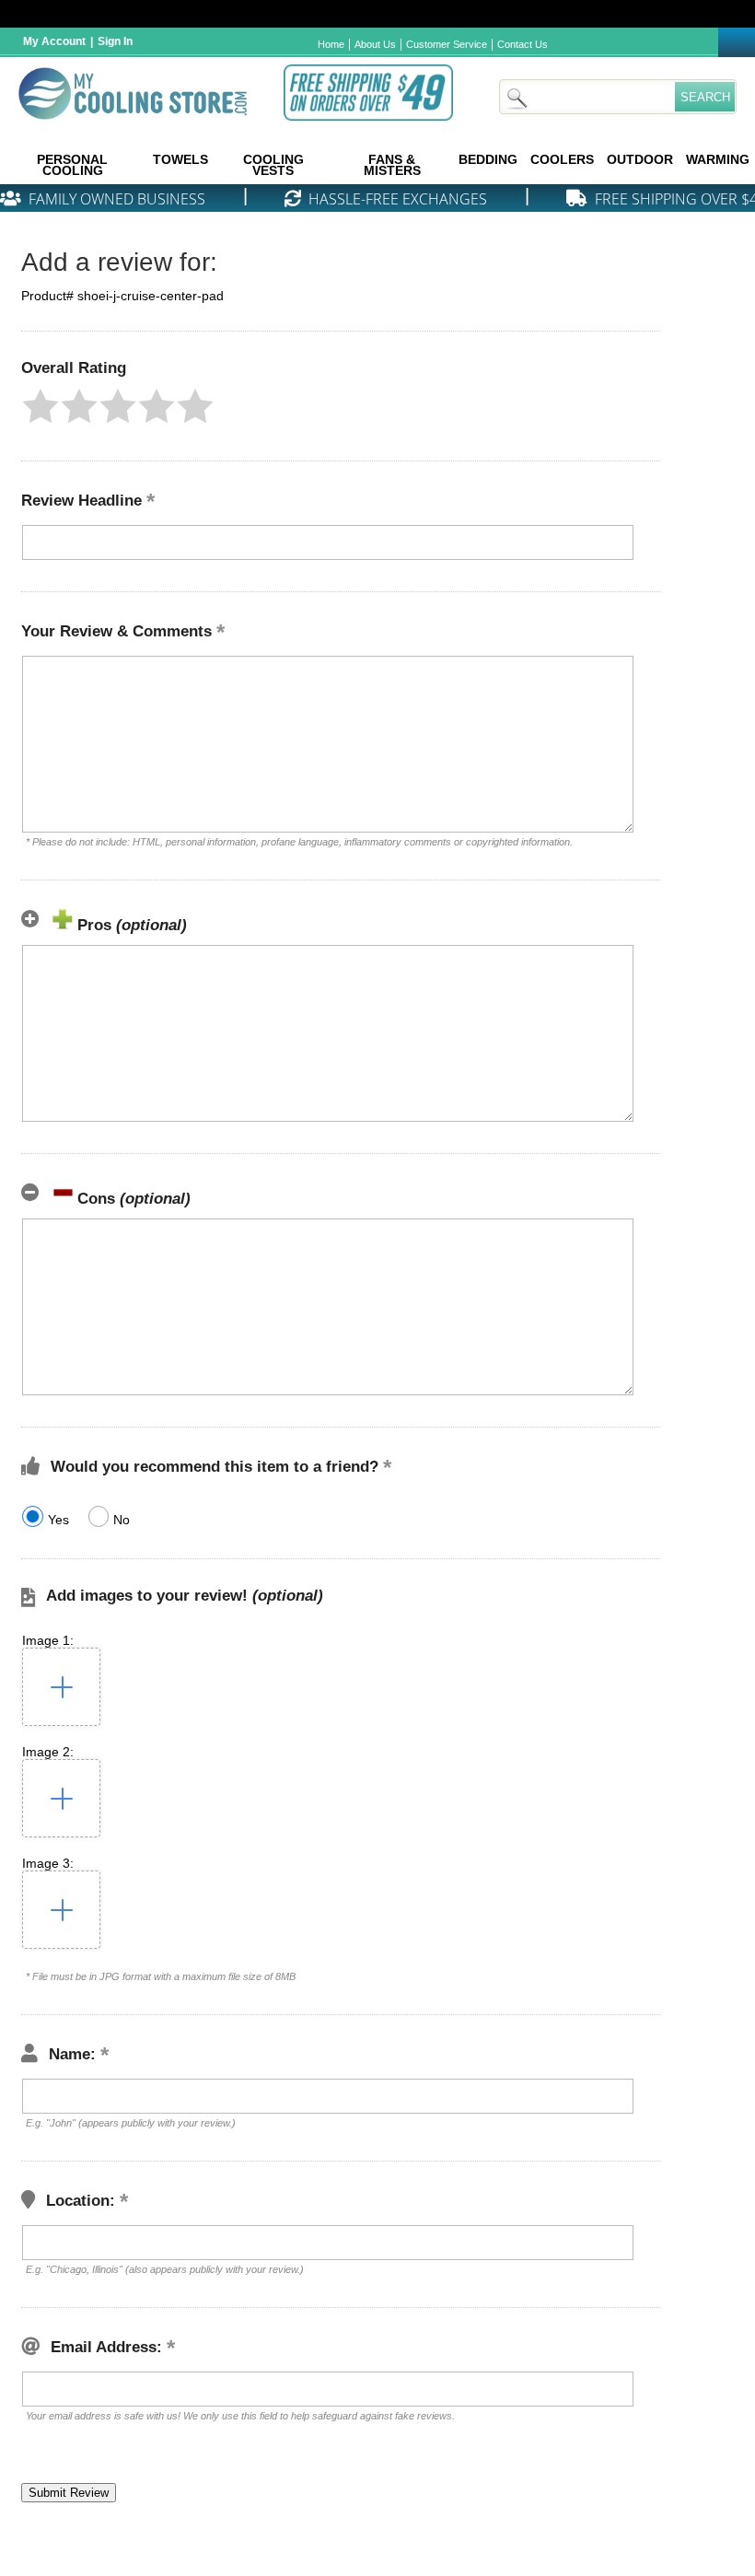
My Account (54, 41)
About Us (375, 44)
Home (331, 44)
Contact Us (523, 44)
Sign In (115, 41)
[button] (41, 406)
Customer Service (447, 44)
